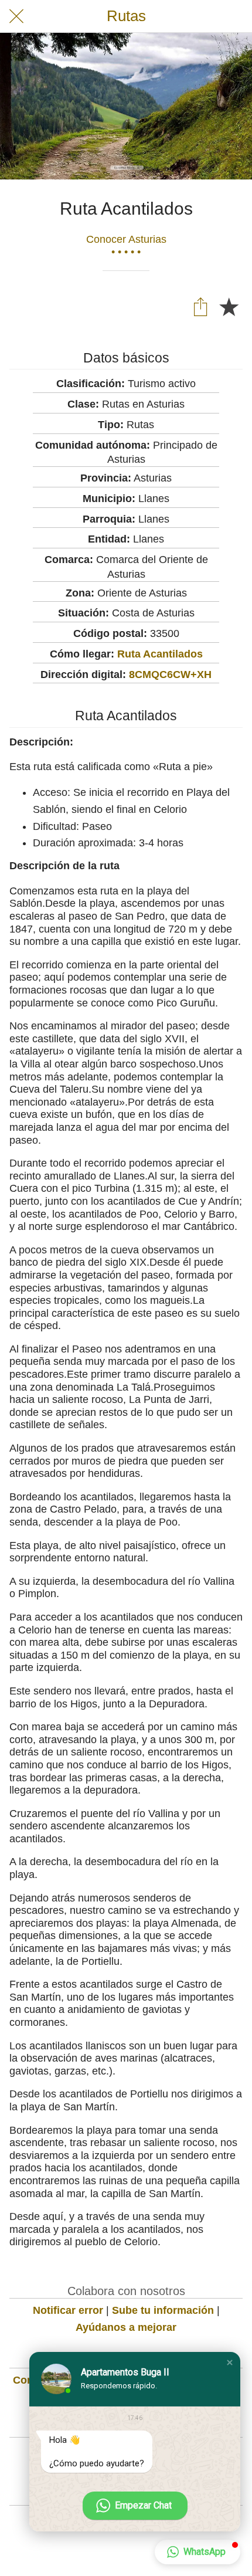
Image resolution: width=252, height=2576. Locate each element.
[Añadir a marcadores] (229, 306)
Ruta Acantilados (160, 654)
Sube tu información (163, 2310)
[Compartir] (200, 306)
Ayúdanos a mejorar (126, 2327)
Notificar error (68, 2310)
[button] (230, 2363)
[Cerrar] (16, 16)
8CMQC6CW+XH (170, 674)
